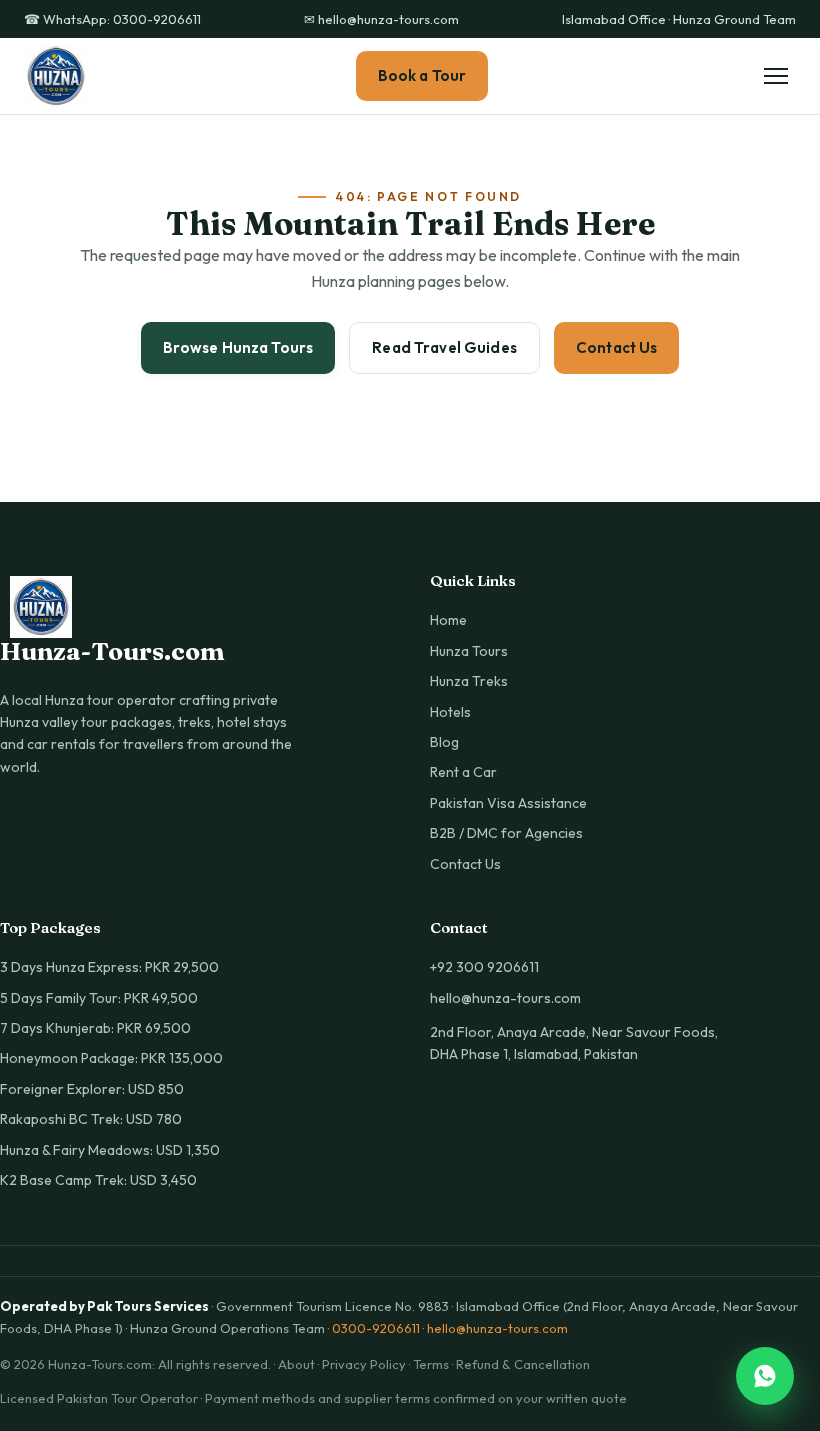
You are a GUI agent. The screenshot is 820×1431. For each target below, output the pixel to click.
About (296, 1364)
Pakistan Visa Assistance (508, 803)
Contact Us (617, 347)
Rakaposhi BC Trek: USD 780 (91, 1119)
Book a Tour (422, 75)
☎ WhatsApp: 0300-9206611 (112, 19)
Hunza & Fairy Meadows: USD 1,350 (110, 1150)
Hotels (450, 712)
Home (448, 620)
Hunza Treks (469, 681)
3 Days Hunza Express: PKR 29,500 (109, 967)
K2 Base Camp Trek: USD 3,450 (98, 1180)
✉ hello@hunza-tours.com (381, 19)
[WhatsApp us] (765, 1376)
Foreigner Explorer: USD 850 (92, 1089)
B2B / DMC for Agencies (506, 833)
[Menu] (776, 76)
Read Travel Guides (444, 347)
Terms (431, 1364)
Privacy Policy (364, 1364)
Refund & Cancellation (523, 1364)
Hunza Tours (469, 651)
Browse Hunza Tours (238, 347)
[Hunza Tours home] (56, 76)
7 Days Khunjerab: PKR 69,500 (95, 1028)
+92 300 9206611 (484, 967)
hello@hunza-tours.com (505, 998)
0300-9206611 (376, 1328)
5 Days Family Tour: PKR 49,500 (99, 998)
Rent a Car (463, 772)
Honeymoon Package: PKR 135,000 (111, 1058)
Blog (444, 742)
